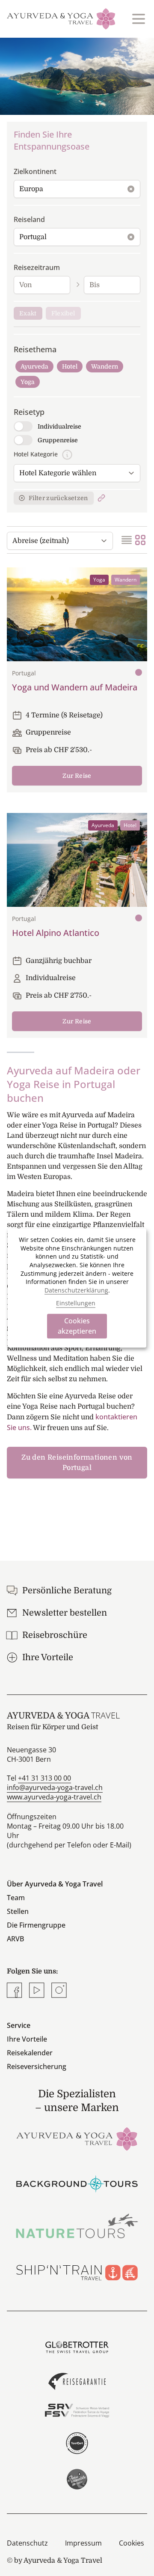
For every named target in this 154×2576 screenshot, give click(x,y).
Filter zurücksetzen (58, 498)
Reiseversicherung (37, 2066)
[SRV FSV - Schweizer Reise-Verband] (77, 2411)
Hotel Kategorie (36, 454)
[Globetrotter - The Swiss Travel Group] (77, 2347)
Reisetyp (29, 412)
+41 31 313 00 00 (44, 1778)
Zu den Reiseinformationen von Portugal (77, 1463)
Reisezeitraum (37, 267)
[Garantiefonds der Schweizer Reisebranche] (77, 2381)
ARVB (15, 1939)
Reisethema (35, 349)
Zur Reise (77, 776)
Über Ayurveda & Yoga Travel (55, 1884)
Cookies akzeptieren (77, 1326)
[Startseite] (61, 19)
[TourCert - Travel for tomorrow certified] (77, 2443)
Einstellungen (76, 1303)
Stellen (18, 1911)
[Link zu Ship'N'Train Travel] (77, 2270)
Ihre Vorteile (27, 2039)
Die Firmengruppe (36, 1925)
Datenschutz (27, 2543)
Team (16, 1898)
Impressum (83, 2543)
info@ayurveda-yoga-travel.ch (55, 1787)
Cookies (132, 2543)
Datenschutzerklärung (76, 1290)
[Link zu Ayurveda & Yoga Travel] (77, 2138)
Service (19, 2025)
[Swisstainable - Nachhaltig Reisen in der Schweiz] (77, 2479)
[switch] (23, 426)
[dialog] (77, 1288)
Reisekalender (30, 2053)
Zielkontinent (35, 171)
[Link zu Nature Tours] (77, 2226)
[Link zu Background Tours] (77, 2182)
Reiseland (29, 219)
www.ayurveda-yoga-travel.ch (54, 1797)
